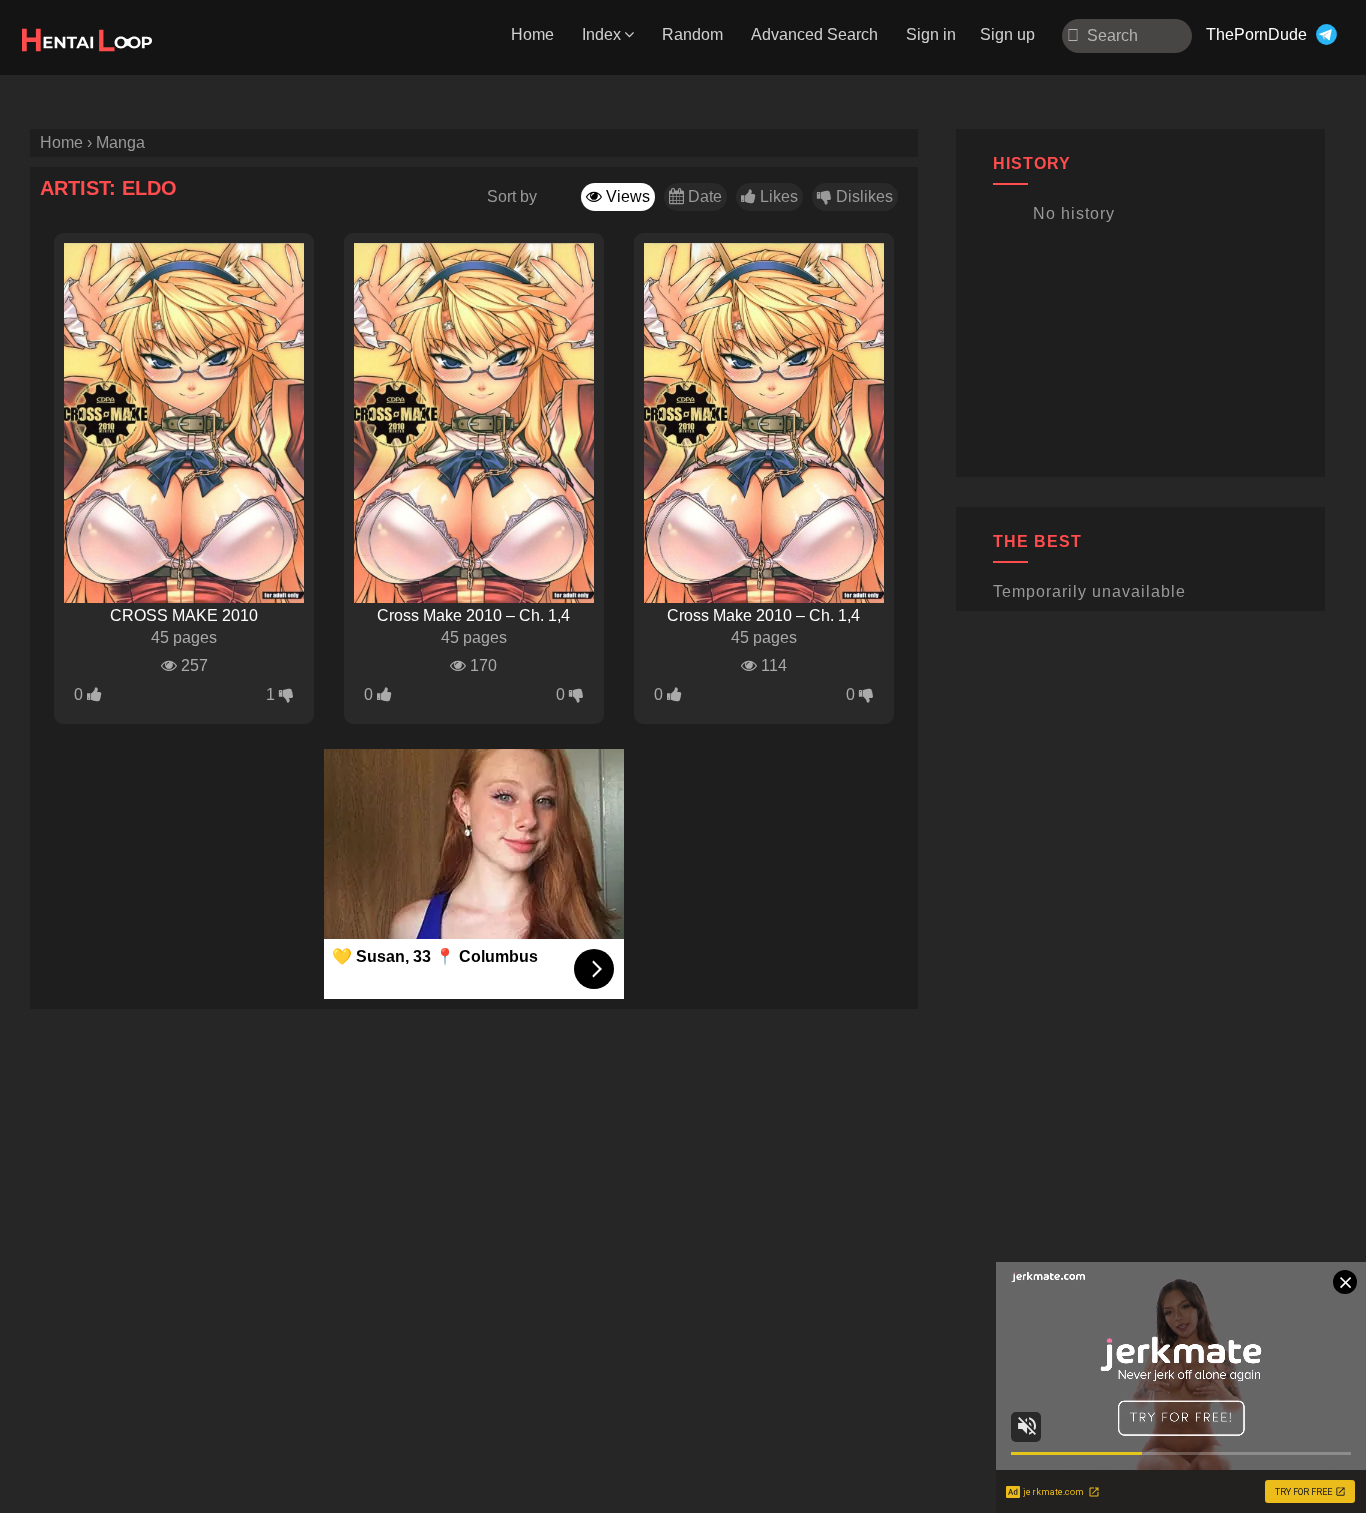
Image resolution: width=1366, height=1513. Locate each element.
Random (692, 34)
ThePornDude (1256, 34)
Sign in (931, 34)
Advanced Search (814, 34)
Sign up (1007, 34)
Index (601, 34)
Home (532, 34)
